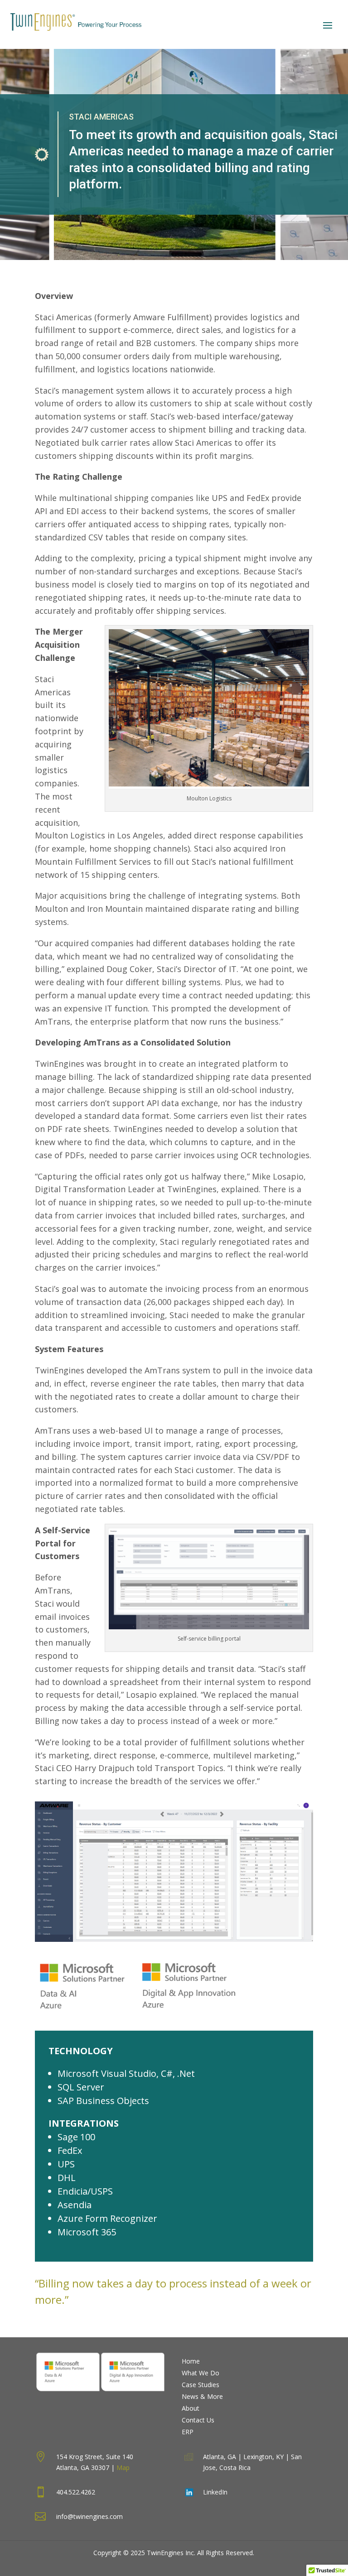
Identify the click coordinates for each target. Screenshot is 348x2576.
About (191, 2408)
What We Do (201, 2373)
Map (123, 2468)
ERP (188, 2432)
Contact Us (198, 2420)
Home (191, 2361)
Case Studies (201, 2385)
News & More (202, 2396)
